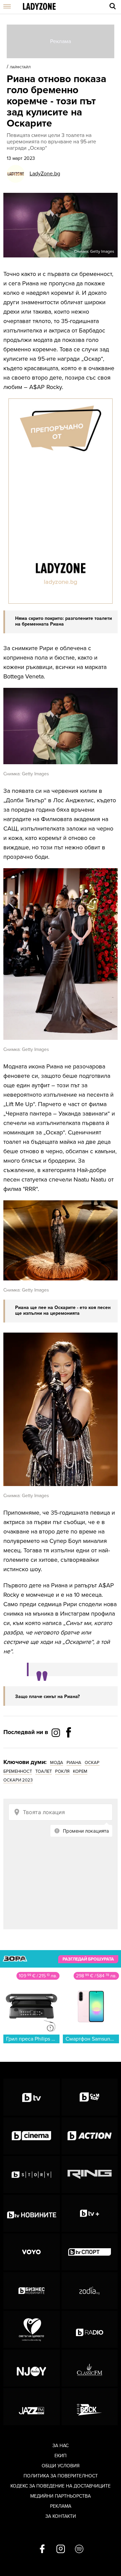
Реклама (61, 2506)
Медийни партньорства (61, 2496)
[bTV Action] (90, 2136)
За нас (61, 2446)
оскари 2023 (18, 1780)
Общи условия (61, 2466)
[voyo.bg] (32, 2252)
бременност (18, 1771)
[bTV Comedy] (90, 2097)
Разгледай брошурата (88, 1959)
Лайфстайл (20, 67)
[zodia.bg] (90, 2291)
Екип (61, 2456)
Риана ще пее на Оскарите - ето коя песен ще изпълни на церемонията (63, 1310)
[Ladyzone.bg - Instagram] (56, 1732)
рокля (62, 1771)
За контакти (61, 2516)
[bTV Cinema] (32, 2136)
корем (80, 1771)
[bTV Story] (32, 2175)
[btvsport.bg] (90, 2252)
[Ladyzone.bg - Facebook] (69, 1748)
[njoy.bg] (32, 2368)
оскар (92, 1763)
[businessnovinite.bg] (32, 2291)
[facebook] (42, 2549)
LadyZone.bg (45, 174)
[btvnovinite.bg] (32, 2213)
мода (57, 1763)
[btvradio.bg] (90, 2329)
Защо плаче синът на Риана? (47, 1697)
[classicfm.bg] (90, 2368)
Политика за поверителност (61, 2476)
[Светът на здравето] (32, 2329)
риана (74, 1763)
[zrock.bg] (90, 2407)
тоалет (44, 1771)
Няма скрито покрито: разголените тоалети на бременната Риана (64, 621)
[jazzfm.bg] (32, 2407)
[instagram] (61, 2549)
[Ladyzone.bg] (39, 7)
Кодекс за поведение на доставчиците (61, 2486)
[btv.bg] (32, 2097)
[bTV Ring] (90, 2175)
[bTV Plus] (90, 2213)
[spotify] (79, 2549)
